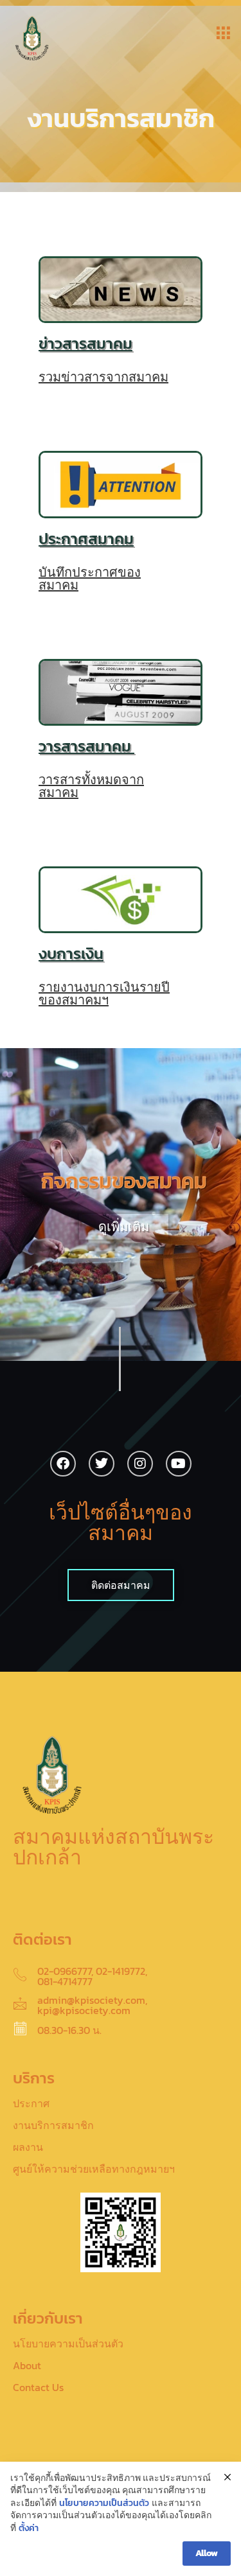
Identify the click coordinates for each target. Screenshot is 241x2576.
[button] (223, 33)
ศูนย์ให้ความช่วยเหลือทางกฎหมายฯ (94, 2169)
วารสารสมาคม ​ (86, 746)
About (27, 2365)
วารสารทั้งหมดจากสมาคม (91, 786)
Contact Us (38, 2387)
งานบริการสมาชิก (53, 2125)
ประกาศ (31, 2103)
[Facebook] (63, 1464)
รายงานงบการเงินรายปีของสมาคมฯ (104, 994)
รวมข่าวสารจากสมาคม (103, 377)
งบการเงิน (71, 953)
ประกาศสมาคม (86, 539)
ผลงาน (28, 2147)
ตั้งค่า (29, 2528)
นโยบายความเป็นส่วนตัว (68, 2344)
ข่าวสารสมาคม (85, 343)
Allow (207, 2553)
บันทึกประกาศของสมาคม (90, 579)
